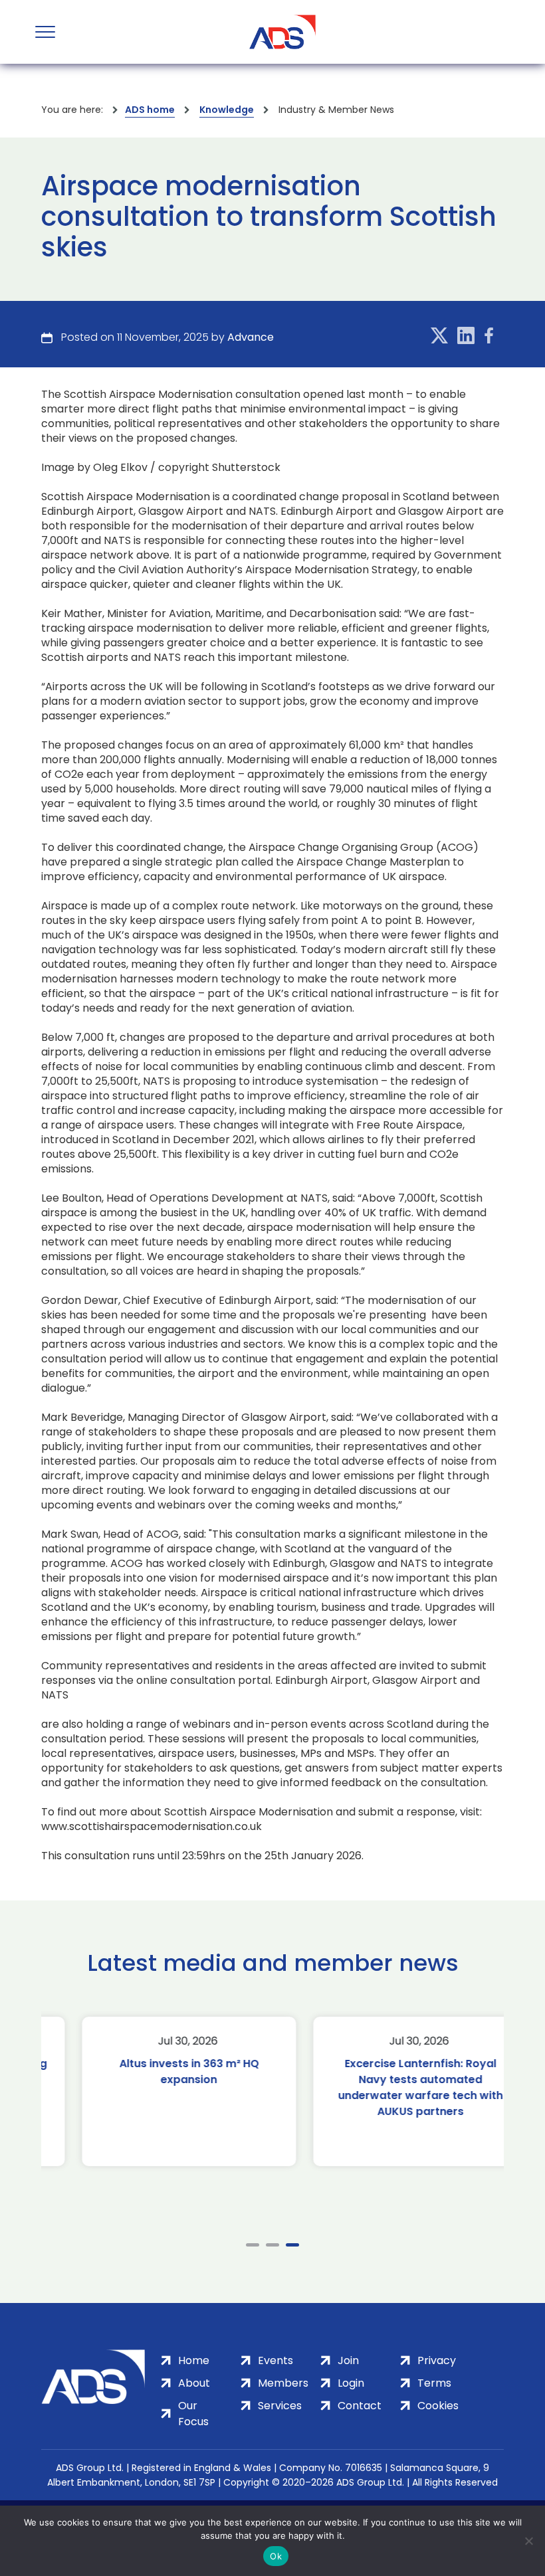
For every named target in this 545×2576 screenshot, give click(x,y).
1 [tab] (253, 2245)
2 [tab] (272, 2245)
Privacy (437, 2360)
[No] (528, 2541)
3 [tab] (292, 2245)
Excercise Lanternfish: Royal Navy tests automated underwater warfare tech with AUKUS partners (388, 2087)
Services (280, 2406)
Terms (434, 2383)
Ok (276, 2556)
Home (194, 2360)
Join (348, 2360)
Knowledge (227, 110)
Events (275, 2360)
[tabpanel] (157, 2091)
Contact (360, 2406)
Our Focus (193, 2414)
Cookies (438, 2406)
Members (283, 2383)
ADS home (150, 110)
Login (351, 2383)
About (194, 2383)
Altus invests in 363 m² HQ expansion (157, 2071)
